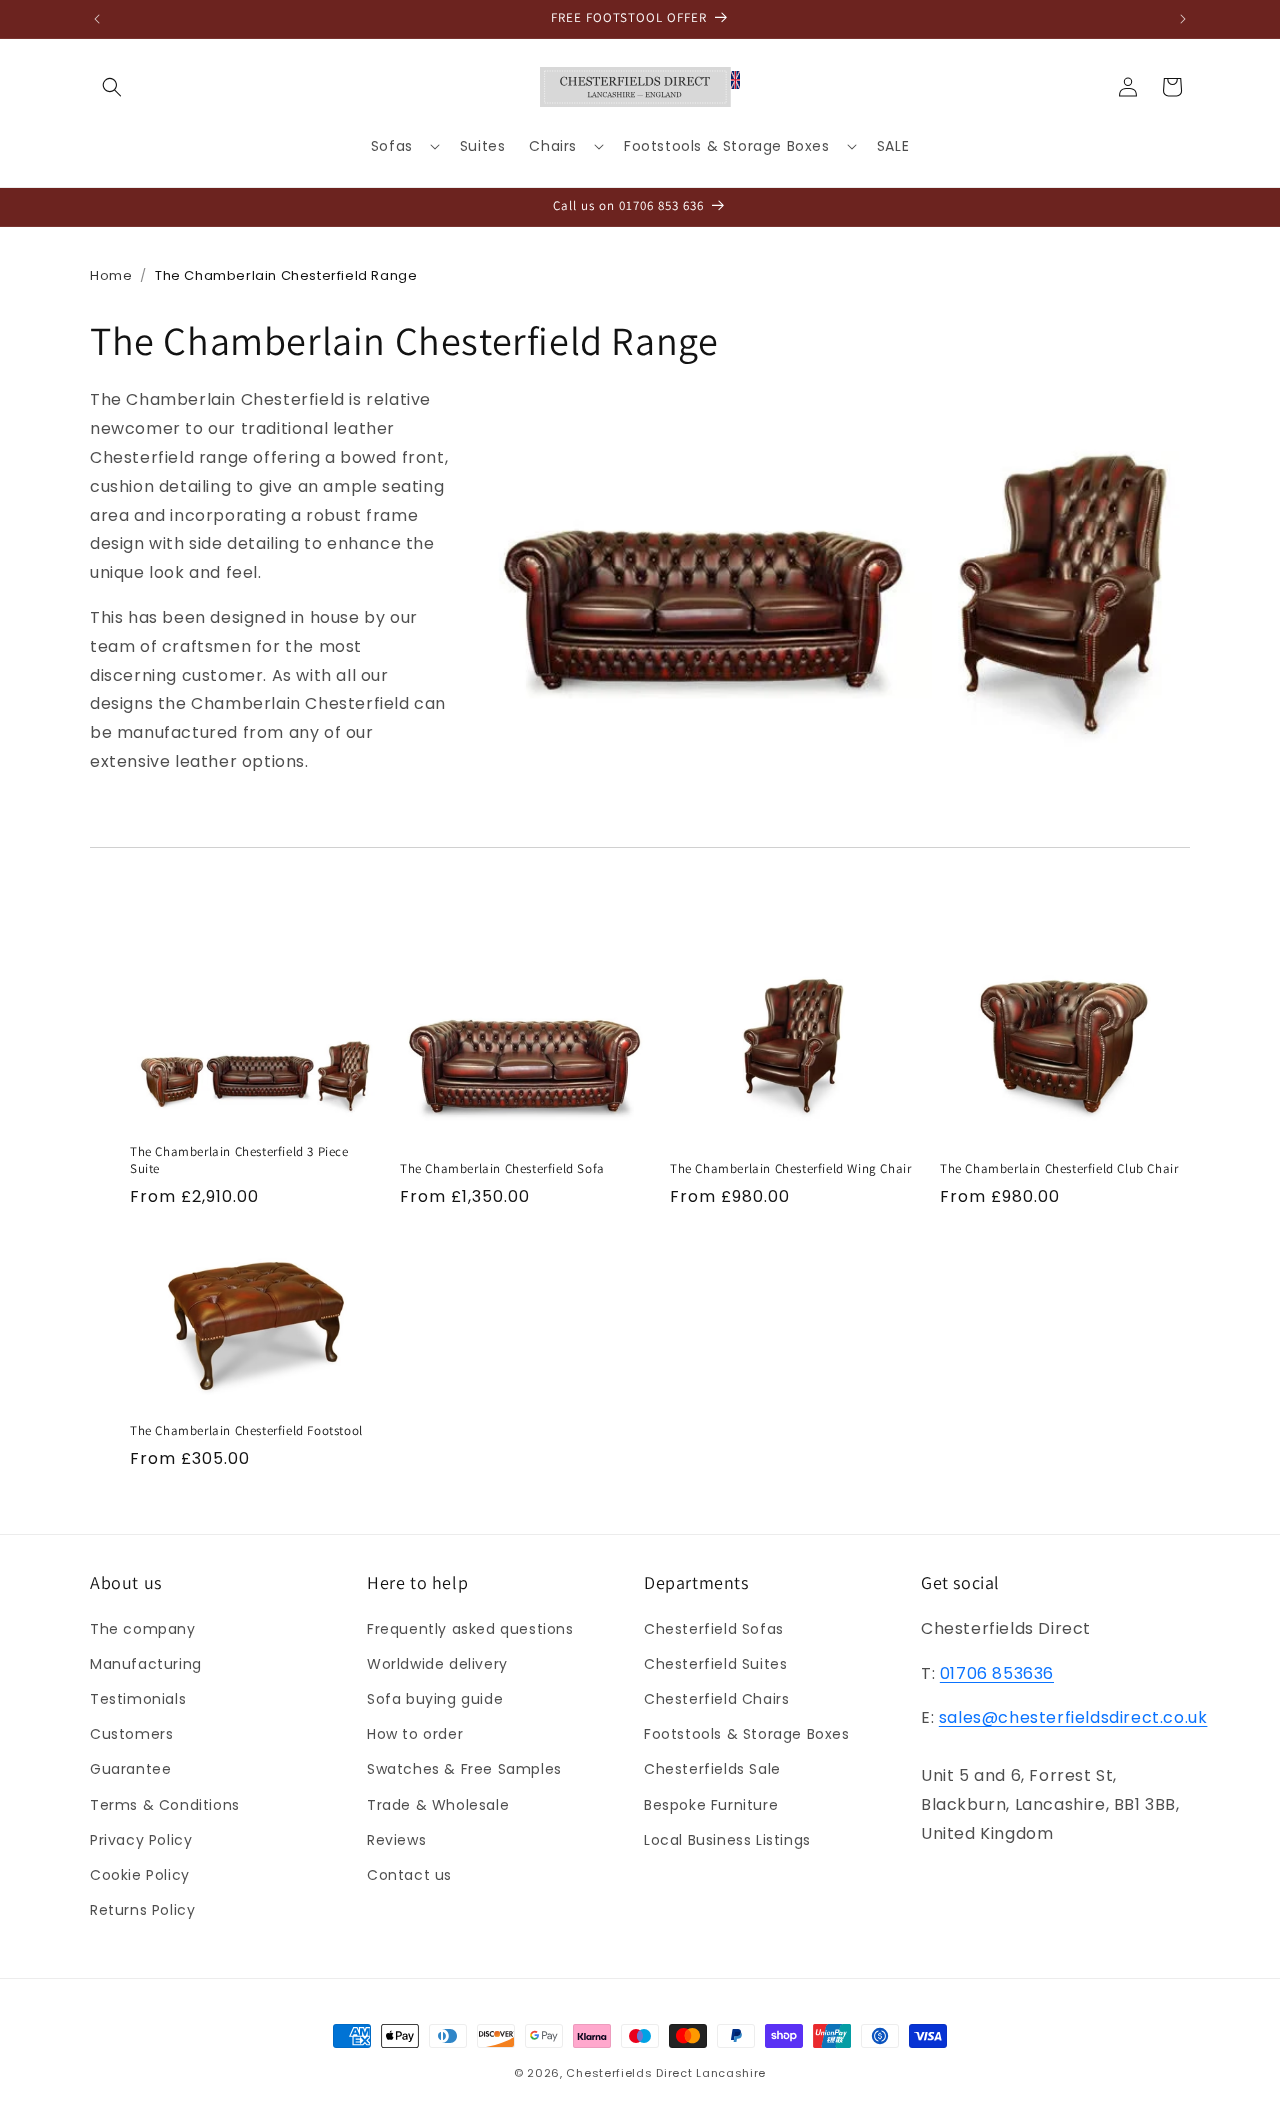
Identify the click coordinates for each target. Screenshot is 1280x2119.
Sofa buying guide (435, 1698)
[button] (112, 87)
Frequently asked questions (470, 1628)
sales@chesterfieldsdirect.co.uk (1073, 1717)
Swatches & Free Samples (464, 1769)
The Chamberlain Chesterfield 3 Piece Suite (239, 1160)
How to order (415, 1733)
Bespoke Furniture (711, 1804)
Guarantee (130, 1769)
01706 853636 (997, 1672)
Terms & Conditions (165, 1804)
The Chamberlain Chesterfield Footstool (246, 1431)
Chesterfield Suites (715, 1663)
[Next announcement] (1183, 19)
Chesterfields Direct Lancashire (666, 2073)
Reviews (396, 1839)
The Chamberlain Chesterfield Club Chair (1059, 1169)
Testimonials (138, 1698)
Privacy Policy (141, 1839)
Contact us (409, 1874)
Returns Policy (142, 1909)
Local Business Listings (727, 1839)
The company (143, 1628)
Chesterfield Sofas (714, 1628)
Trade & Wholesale (438, 1804)
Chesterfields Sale (712, 1769)
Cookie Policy (140, 1874)
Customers (131, 1733)
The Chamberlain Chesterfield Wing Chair (790, 1169)
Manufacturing (146, 1663)
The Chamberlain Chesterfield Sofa (502, 1169)
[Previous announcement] (97, 19)
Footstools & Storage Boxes (747, 1733)
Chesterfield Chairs (716, 1698)
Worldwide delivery (437, 1663)
